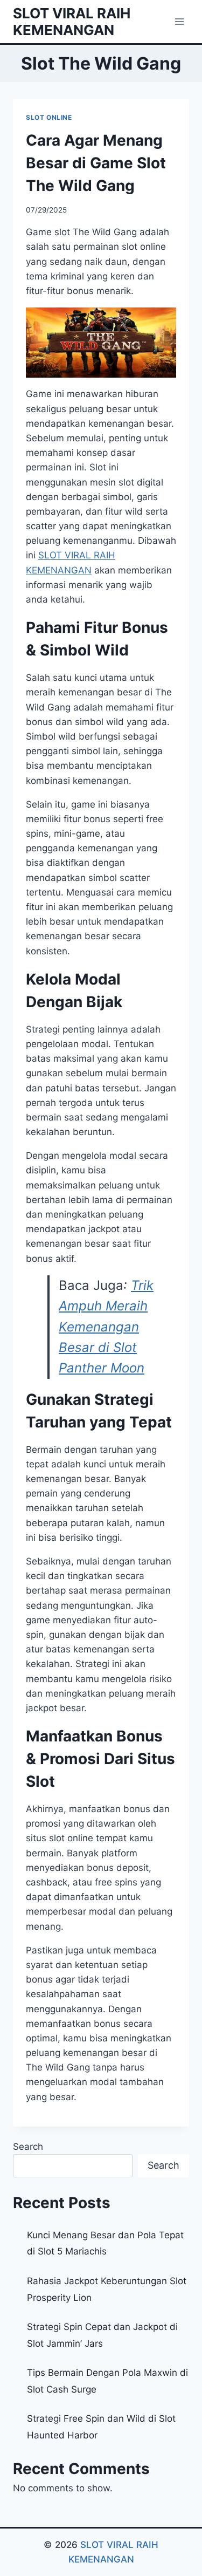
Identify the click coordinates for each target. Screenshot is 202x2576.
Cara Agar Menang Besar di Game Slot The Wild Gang (96, 163)
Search (28, 2147)
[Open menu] (179, 21)
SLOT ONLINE (49, 117)
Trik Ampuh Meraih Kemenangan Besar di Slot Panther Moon (106, 1327)
